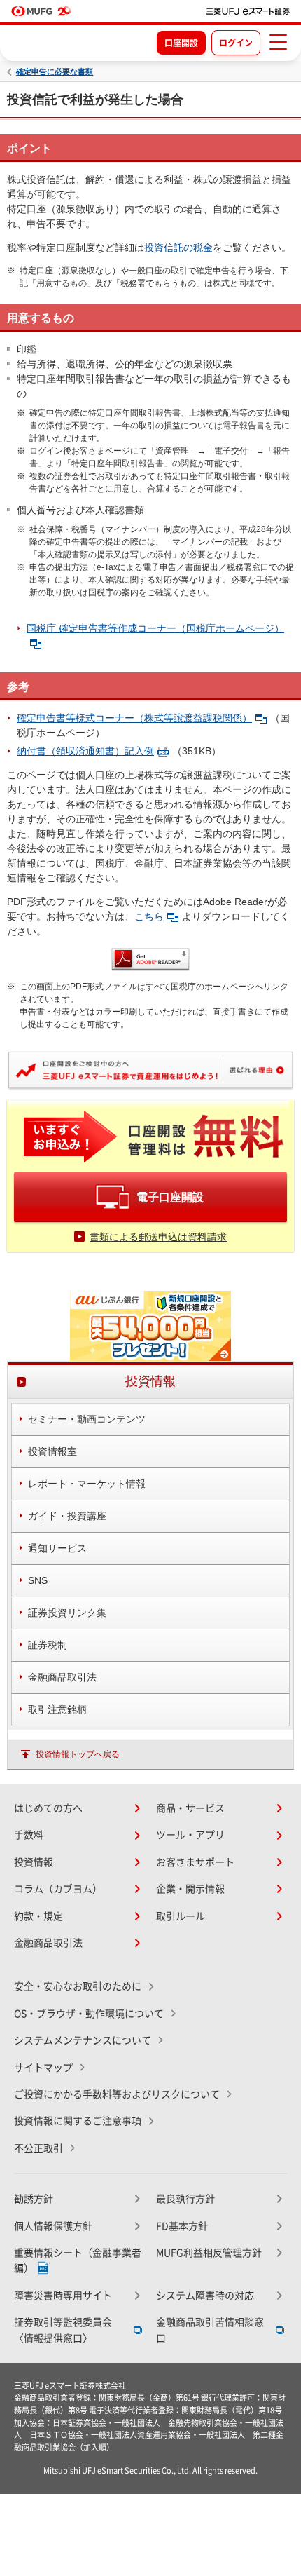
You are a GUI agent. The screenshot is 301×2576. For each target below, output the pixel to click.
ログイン (236, 43)
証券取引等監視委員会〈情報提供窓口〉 (63, 2330)
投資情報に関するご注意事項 (78, 2121)
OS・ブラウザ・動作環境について (89, 2014)
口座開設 (181, 43)
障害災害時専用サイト (63, 2296)
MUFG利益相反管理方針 (209, 2253)
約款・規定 (38, 1916)
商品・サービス (190, 1808)
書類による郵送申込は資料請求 (158, 1237)
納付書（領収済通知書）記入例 (85, 751)
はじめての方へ (48, 1808)
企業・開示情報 (190, 1889)
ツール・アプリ (190, 1835)
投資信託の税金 (178, 248)
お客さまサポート (195, 1862)
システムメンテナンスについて (83, 2040)
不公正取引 (38, 2148)
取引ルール (181, 1916)
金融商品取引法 (48, 1943)
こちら (149, 916)
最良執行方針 (185, 2199)
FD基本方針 (182, 2226)
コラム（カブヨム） (58, 1889)
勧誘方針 (34, 2199)
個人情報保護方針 (53, 2226)
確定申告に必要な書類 (55, 72)
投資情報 (34, 1862)
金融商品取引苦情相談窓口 (210, 2330)
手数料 (29, 1835)
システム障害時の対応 (205, 2296)
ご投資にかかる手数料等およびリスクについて (117, 2094)
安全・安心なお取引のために (78, 1986)
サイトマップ (43, 2068)
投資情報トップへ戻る (78, 1754)
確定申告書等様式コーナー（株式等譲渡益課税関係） (134, 718)
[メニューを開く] (278, 42)
